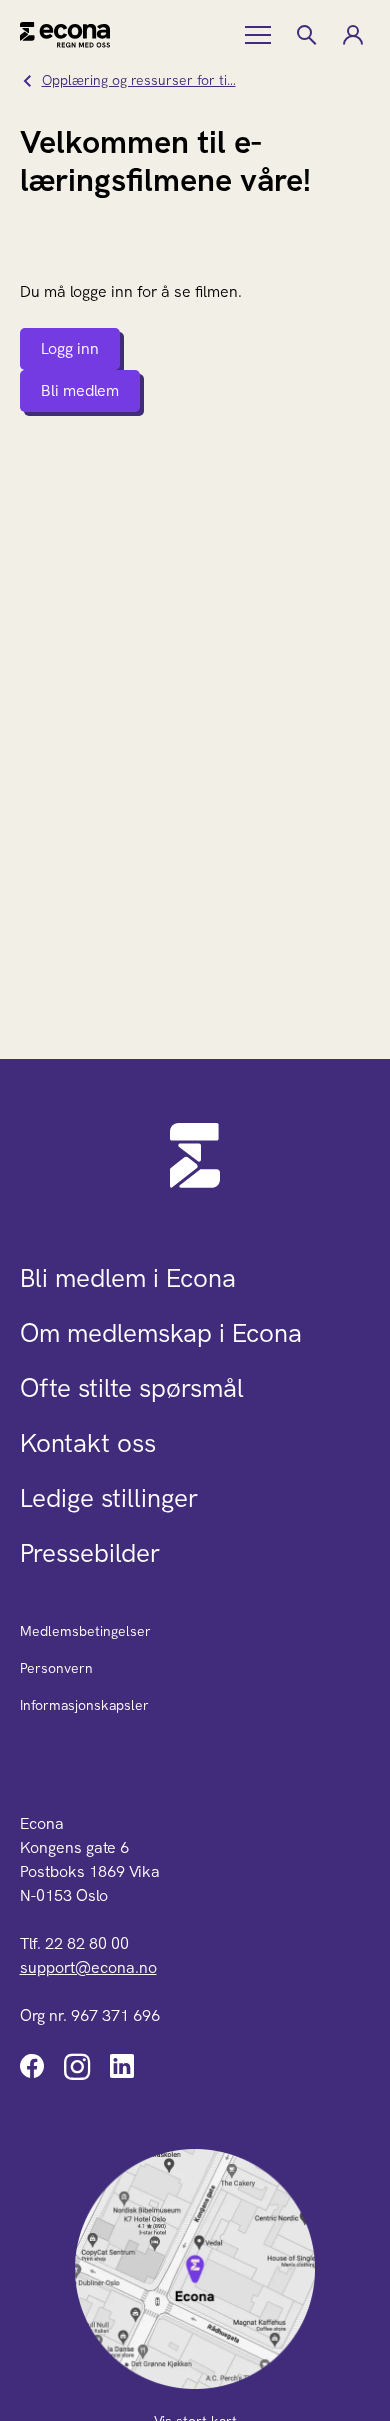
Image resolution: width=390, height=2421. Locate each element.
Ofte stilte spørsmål (132, 1388)
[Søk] (306, 35)
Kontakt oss (88, 1443)
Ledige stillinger (109, 1498)
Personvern (56, 1668)
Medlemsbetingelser (85, 1631)
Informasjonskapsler (84, 1705)
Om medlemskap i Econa (161, 1333)
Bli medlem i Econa (128, 1278)
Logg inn (70, 348)
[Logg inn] (352, 35)
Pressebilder (90, 1553)
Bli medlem (80, 390)
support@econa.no (88, 1967)
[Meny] (260, 35)
